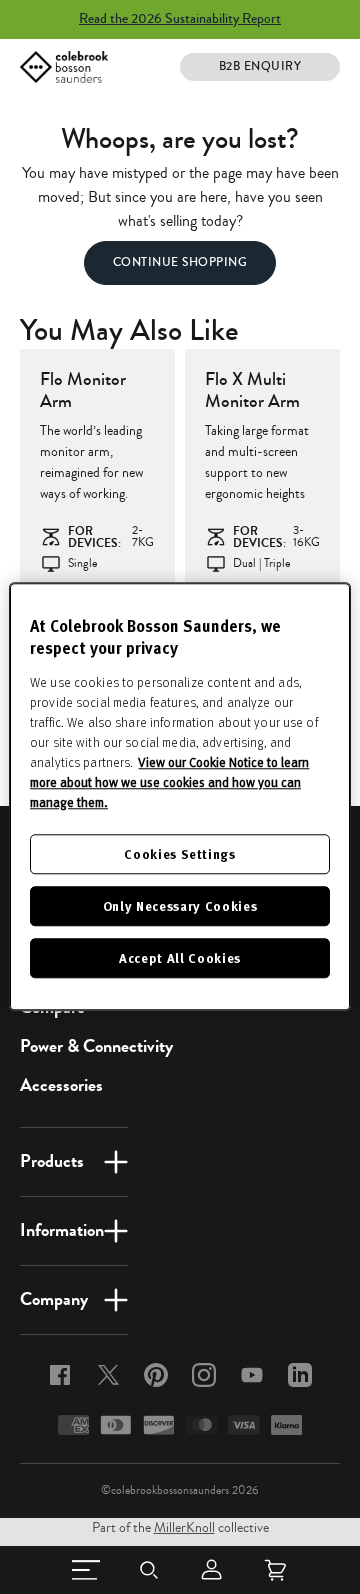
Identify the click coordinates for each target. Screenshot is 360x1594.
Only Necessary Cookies (180, 905)
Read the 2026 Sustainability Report (180, 19)
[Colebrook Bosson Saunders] (64, 67)
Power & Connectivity (96, 1046)
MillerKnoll (184, 1528)
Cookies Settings (179, 853)
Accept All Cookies (180, 958)
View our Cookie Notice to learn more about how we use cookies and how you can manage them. (169, 782)
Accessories (61, 1085)
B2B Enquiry (260, 66)
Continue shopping (180, 262)
